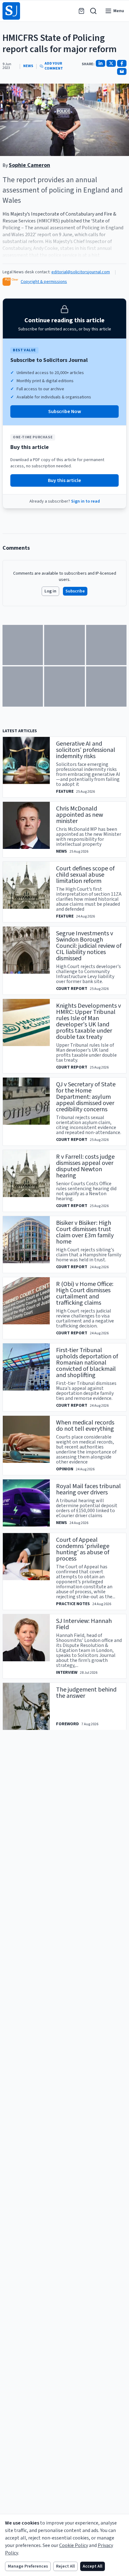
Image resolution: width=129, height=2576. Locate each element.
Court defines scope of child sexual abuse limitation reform (85, 875)
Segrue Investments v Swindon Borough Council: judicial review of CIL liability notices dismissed (89, 946)
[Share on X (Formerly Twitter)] (111, 63)
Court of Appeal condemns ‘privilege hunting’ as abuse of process (83, 1549)
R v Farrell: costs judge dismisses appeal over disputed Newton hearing (85, 1166)
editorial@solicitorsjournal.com (81, 272)
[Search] (93, 11)
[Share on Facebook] (122, 63)
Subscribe (75, 591)
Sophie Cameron (29, 165)
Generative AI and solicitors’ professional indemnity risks (86, 750)
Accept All (93, 2566)
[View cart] (81, 11)
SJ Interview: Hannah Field (84, 1624)
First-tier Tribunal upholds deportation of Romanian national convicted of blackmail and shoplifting (87, 1363)
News (28, 66)
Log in (50, 591)
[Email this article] (122, 71)
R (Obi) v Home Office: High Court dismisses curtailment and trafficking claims (85, 1293)
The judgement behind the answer (86, 1693)
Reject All (65, 2566)
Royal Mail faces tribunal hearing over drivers (88, 1489)
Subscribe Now (65, 411)
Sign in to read (85, 501)
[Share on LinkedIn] (101, 63)
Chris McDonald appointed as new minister (80, 815)
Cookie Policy (74, 2545)
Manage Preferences (28, 2566)
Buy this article (64, 480)
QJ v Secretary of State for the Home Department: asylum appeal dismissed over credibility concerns (86, 1097)
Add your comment (54, 66)
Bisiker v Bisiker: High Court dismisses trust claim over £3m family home (85, 1232)
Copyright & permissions (44, 282)
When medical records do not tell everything (85, 1426)
